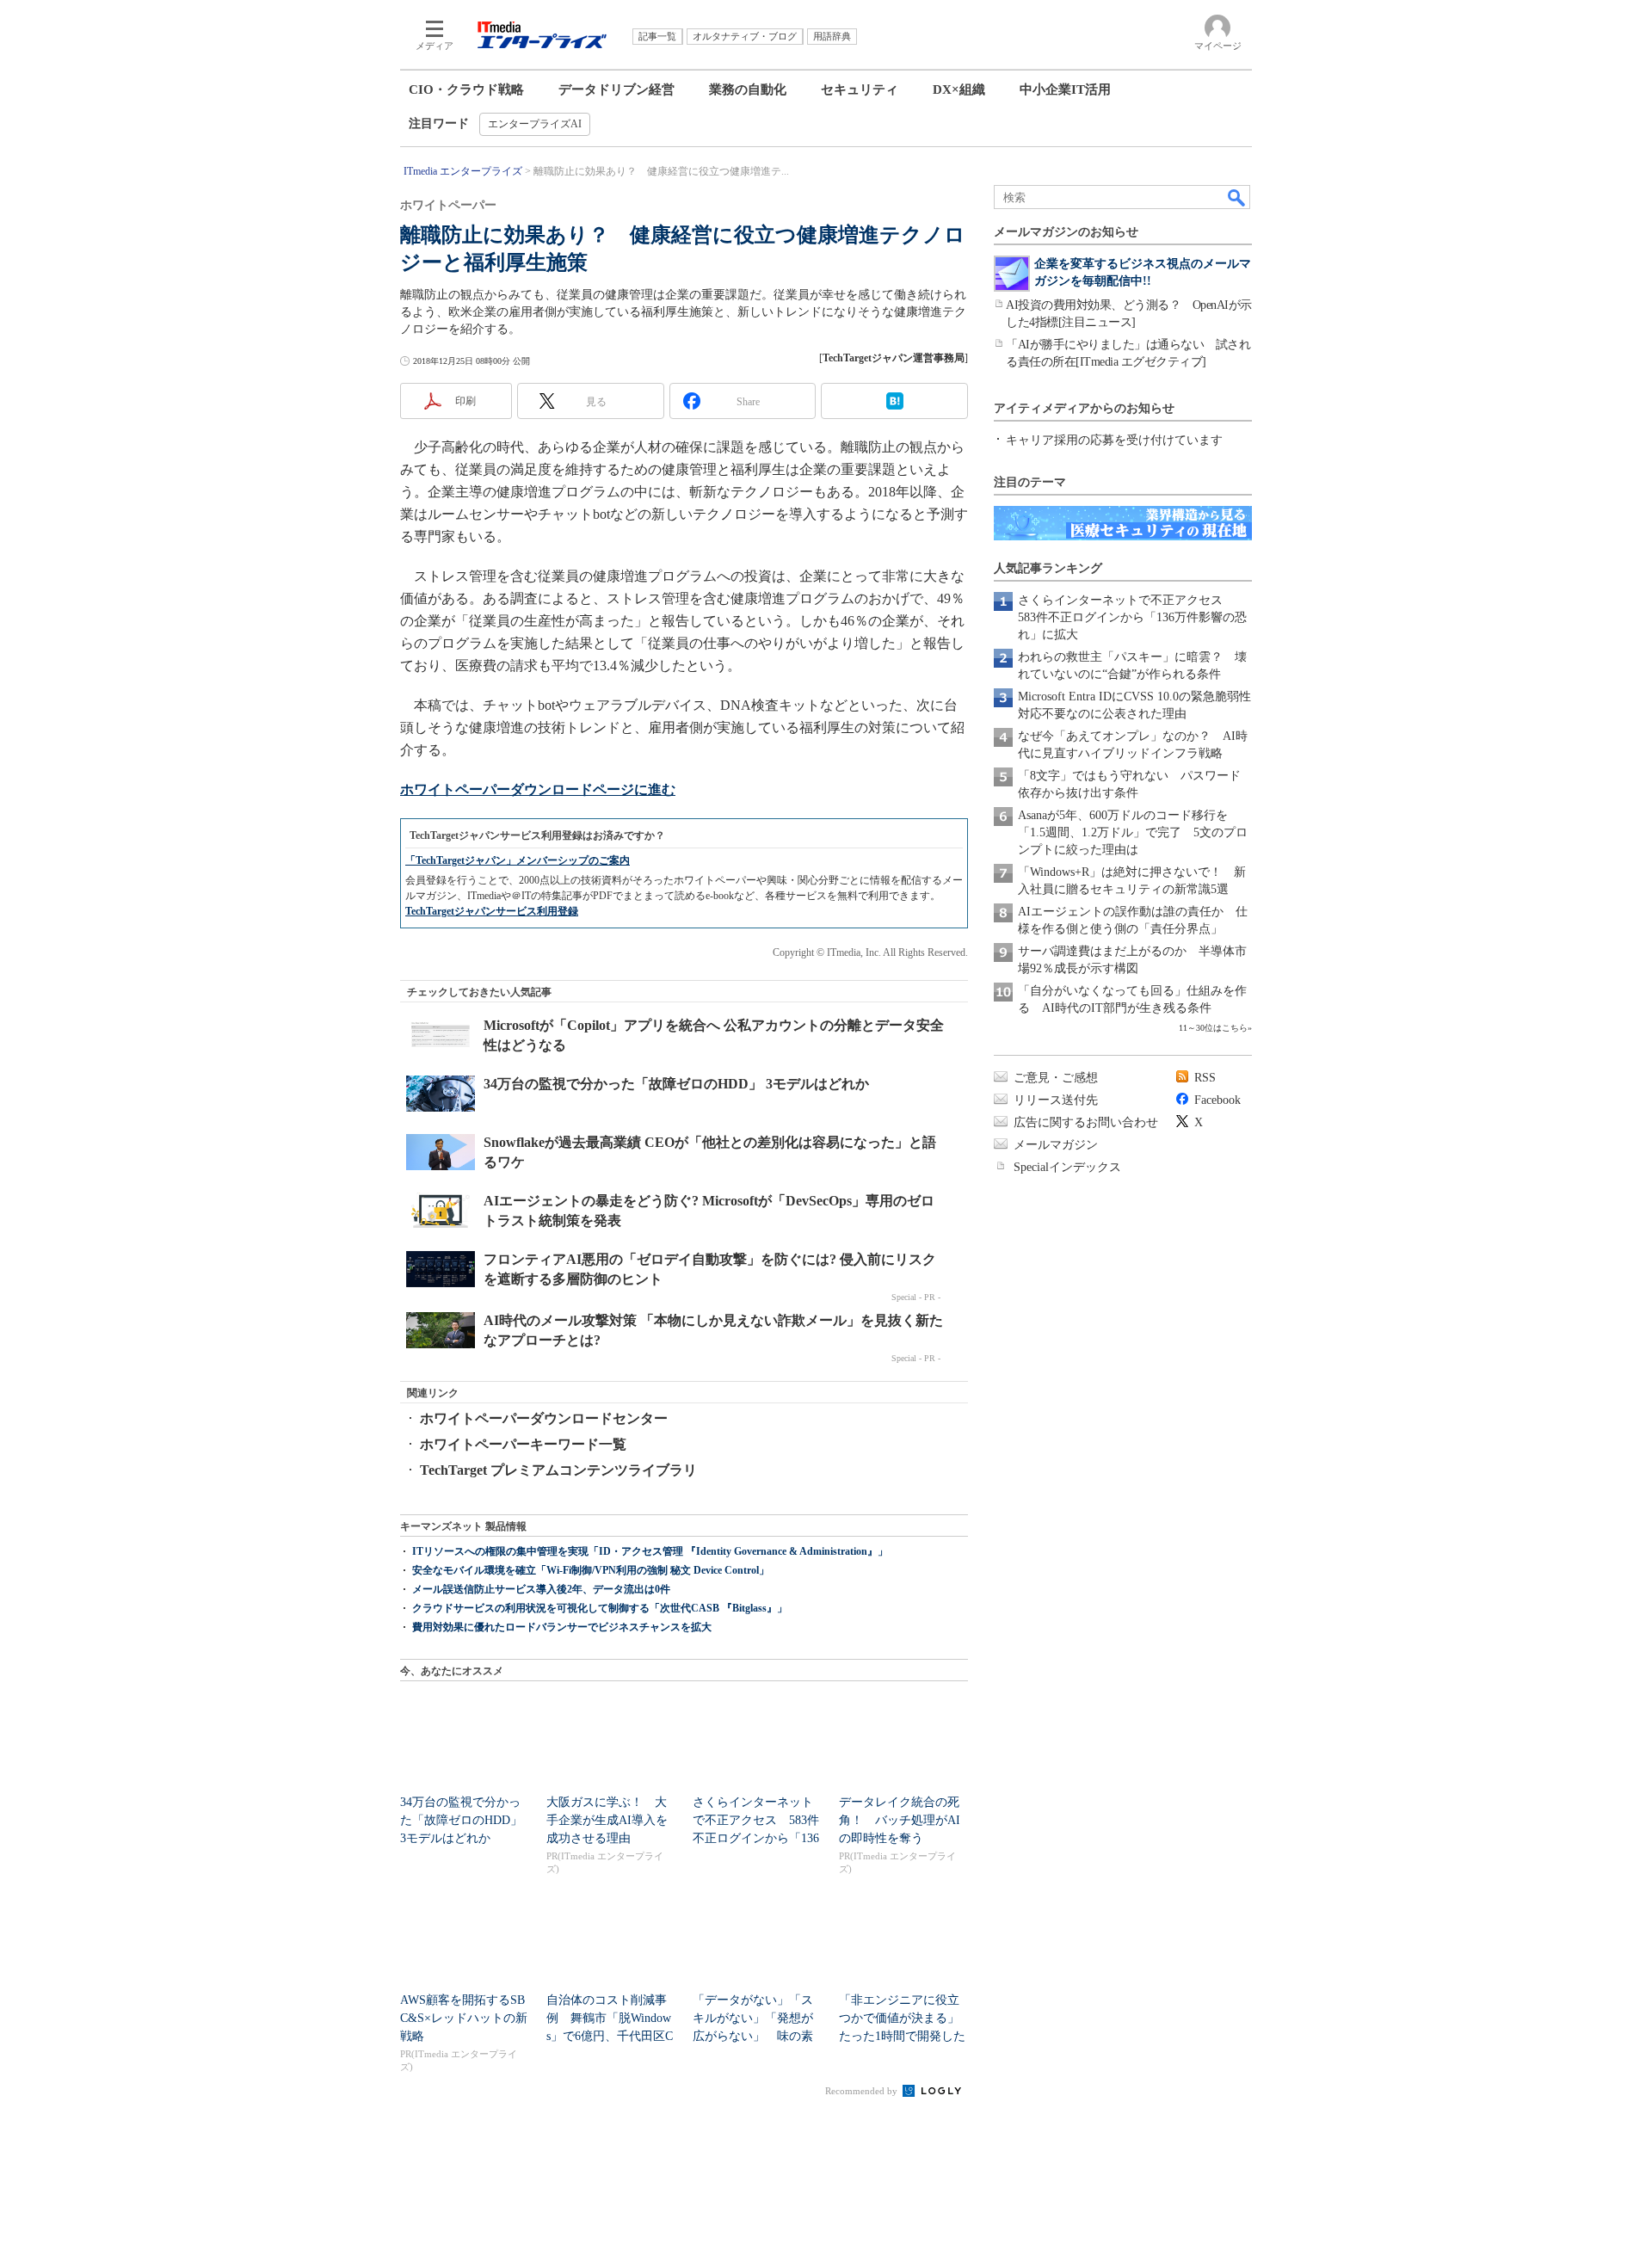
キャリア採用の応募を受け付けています (1114, 440)
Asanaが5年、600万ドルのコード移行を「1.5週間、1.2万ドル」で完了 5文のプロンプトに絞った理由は (1133, 832)
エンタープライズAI (535, 124)
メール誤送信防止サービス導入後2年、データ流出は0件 (541, 1589)
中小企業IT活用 (1065, 89)
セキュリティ (860, 89)
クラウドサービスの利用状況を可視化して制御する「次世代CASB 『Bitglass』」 (600, 1608)
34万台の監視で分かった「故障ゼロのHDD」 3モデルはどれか (467, 1820)
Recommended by (863, 2091)
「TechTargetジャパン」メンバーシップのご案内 (518, 860)
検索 (1237, 197)
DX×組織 (959, 89)
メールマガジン (1056, 1145)
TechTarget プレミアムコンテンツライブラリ (558, 1470)
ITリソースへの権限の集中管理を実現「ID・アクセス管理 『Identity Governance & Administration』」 (650, 1551)
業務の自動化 (748, 89)
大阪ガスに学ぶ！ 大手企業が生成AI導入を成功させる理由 (607, 1820)
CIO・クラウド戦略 (466, 89)
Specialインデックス (1067, 1167)
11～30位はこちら (1213, 1028)
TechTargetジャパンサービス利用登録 (492, 911)
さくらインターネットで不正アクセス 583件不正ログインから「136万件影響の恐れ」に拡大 (1132, 617)
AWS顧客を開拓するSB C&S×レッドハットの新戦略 (464, 2018)
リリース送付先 (1056, 1100)
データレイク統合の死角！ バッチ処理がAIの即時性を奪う (900, 1820)
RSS (1205, 1078)
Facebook (1217, 1100)
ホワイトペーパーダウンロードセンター (544, 1418)
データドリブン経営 (616, 89)
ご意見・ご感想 (1056, 1078)
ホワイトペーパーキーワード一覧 (523, 1444)
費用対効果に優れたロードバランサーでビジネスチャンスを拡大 (562, 1627)
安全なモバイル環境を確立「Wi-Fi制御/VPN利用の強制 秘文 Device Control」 (591, 1570)
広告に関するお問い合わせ (1086, 1122)
